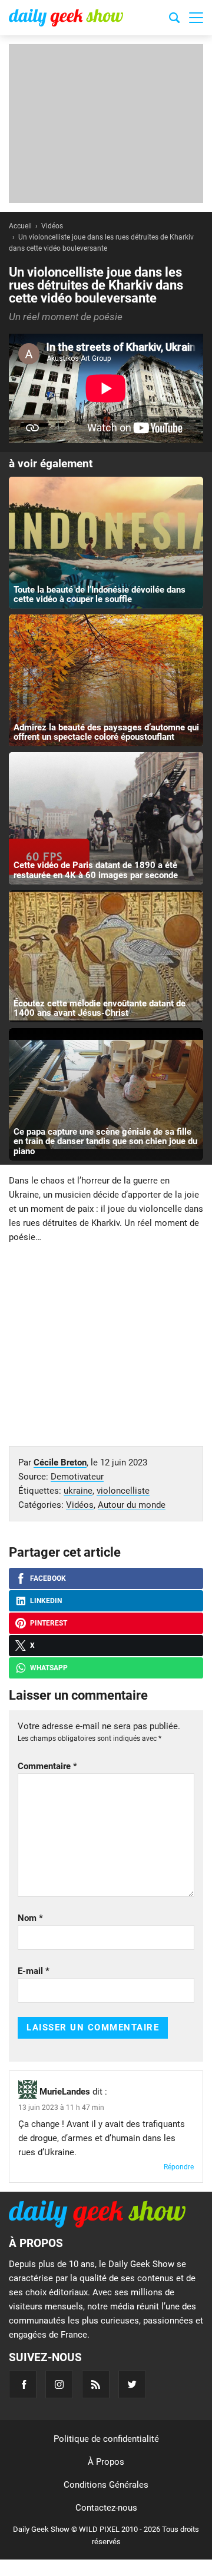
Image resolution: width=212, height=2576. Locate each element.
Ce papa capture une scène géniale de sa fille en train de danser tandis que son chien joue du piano (105, 1141)
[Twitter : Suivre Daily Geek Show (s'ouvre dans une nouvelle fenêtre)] (132, 2384)
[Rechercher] (174, 19)
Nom (30, 1918)
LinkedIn (46, 1601)
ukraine (78, 1491)
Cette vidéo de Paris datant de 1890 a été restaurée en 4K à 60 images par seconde (96, 870)
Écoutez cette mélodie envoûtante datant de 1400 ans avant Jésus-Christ (100, 1008)
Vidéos (80, 1505)
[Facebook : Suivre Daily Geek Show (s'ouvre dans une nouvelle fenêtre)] (23, 2384)
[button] (196, 18)
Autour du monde (132, 1505)
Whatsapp (49, 1668)
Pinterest (49, 1623)
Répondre (179, 2167)
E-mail (34, 1971)
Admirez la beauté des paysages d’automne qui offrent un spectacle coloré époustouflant (106, 732)
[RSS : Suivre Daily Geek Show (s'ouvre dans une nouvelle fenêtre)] (96, 2384)
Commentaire (47, 1766)
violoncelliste (123, 1491)
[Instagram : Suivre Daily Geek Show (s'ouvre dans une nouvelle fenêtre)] (59, 2384)
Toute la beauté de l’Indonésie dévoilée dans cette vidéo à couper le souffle (100, 595)
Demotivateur (77, 1477)
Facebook (48, 1578)
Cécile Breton (60, 1462)
